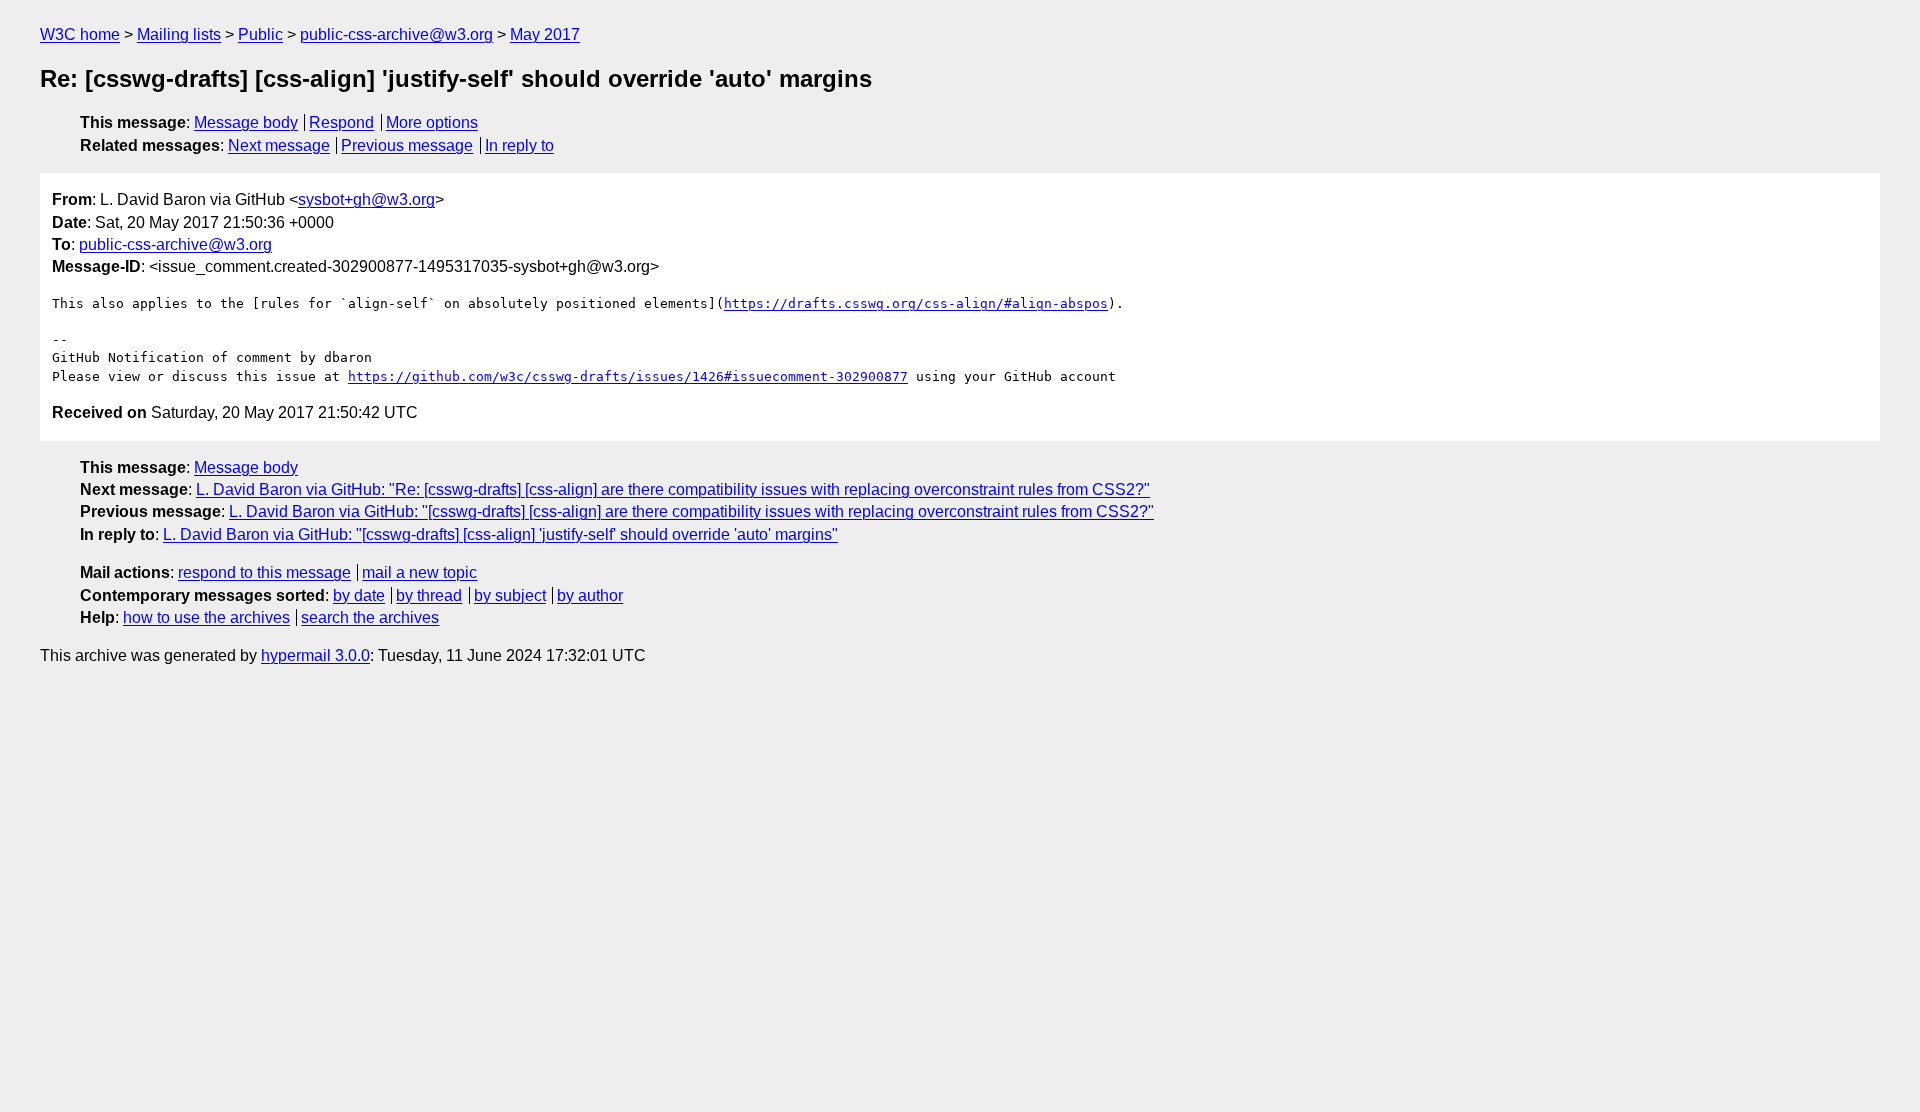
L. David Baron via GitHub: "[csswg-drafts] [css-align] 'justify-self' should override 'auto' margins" (500, 534)
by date (359, 595)
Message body (246, 122)
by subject (510, 595)
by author (590, 595)
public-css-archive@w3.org (396, 34)
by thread (429, 595)
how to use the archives (206, 617)
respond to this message (264, 572)
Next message (279, 145)
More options (432, 122)
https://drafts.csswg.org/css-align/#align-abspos (916, 303)
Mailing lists (179, 34)
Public (260, 34)
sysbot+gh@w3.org (366, 199)
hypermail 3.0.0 (315, 655)
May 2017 (545, 34)
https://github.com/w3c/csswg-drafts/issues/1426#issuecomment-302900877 (628, 376)
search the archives (370, 617)
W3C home (80, 34)
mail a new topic (419, 572)
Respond (341, 122)
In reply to (519, 145)
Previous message (407, 145)
